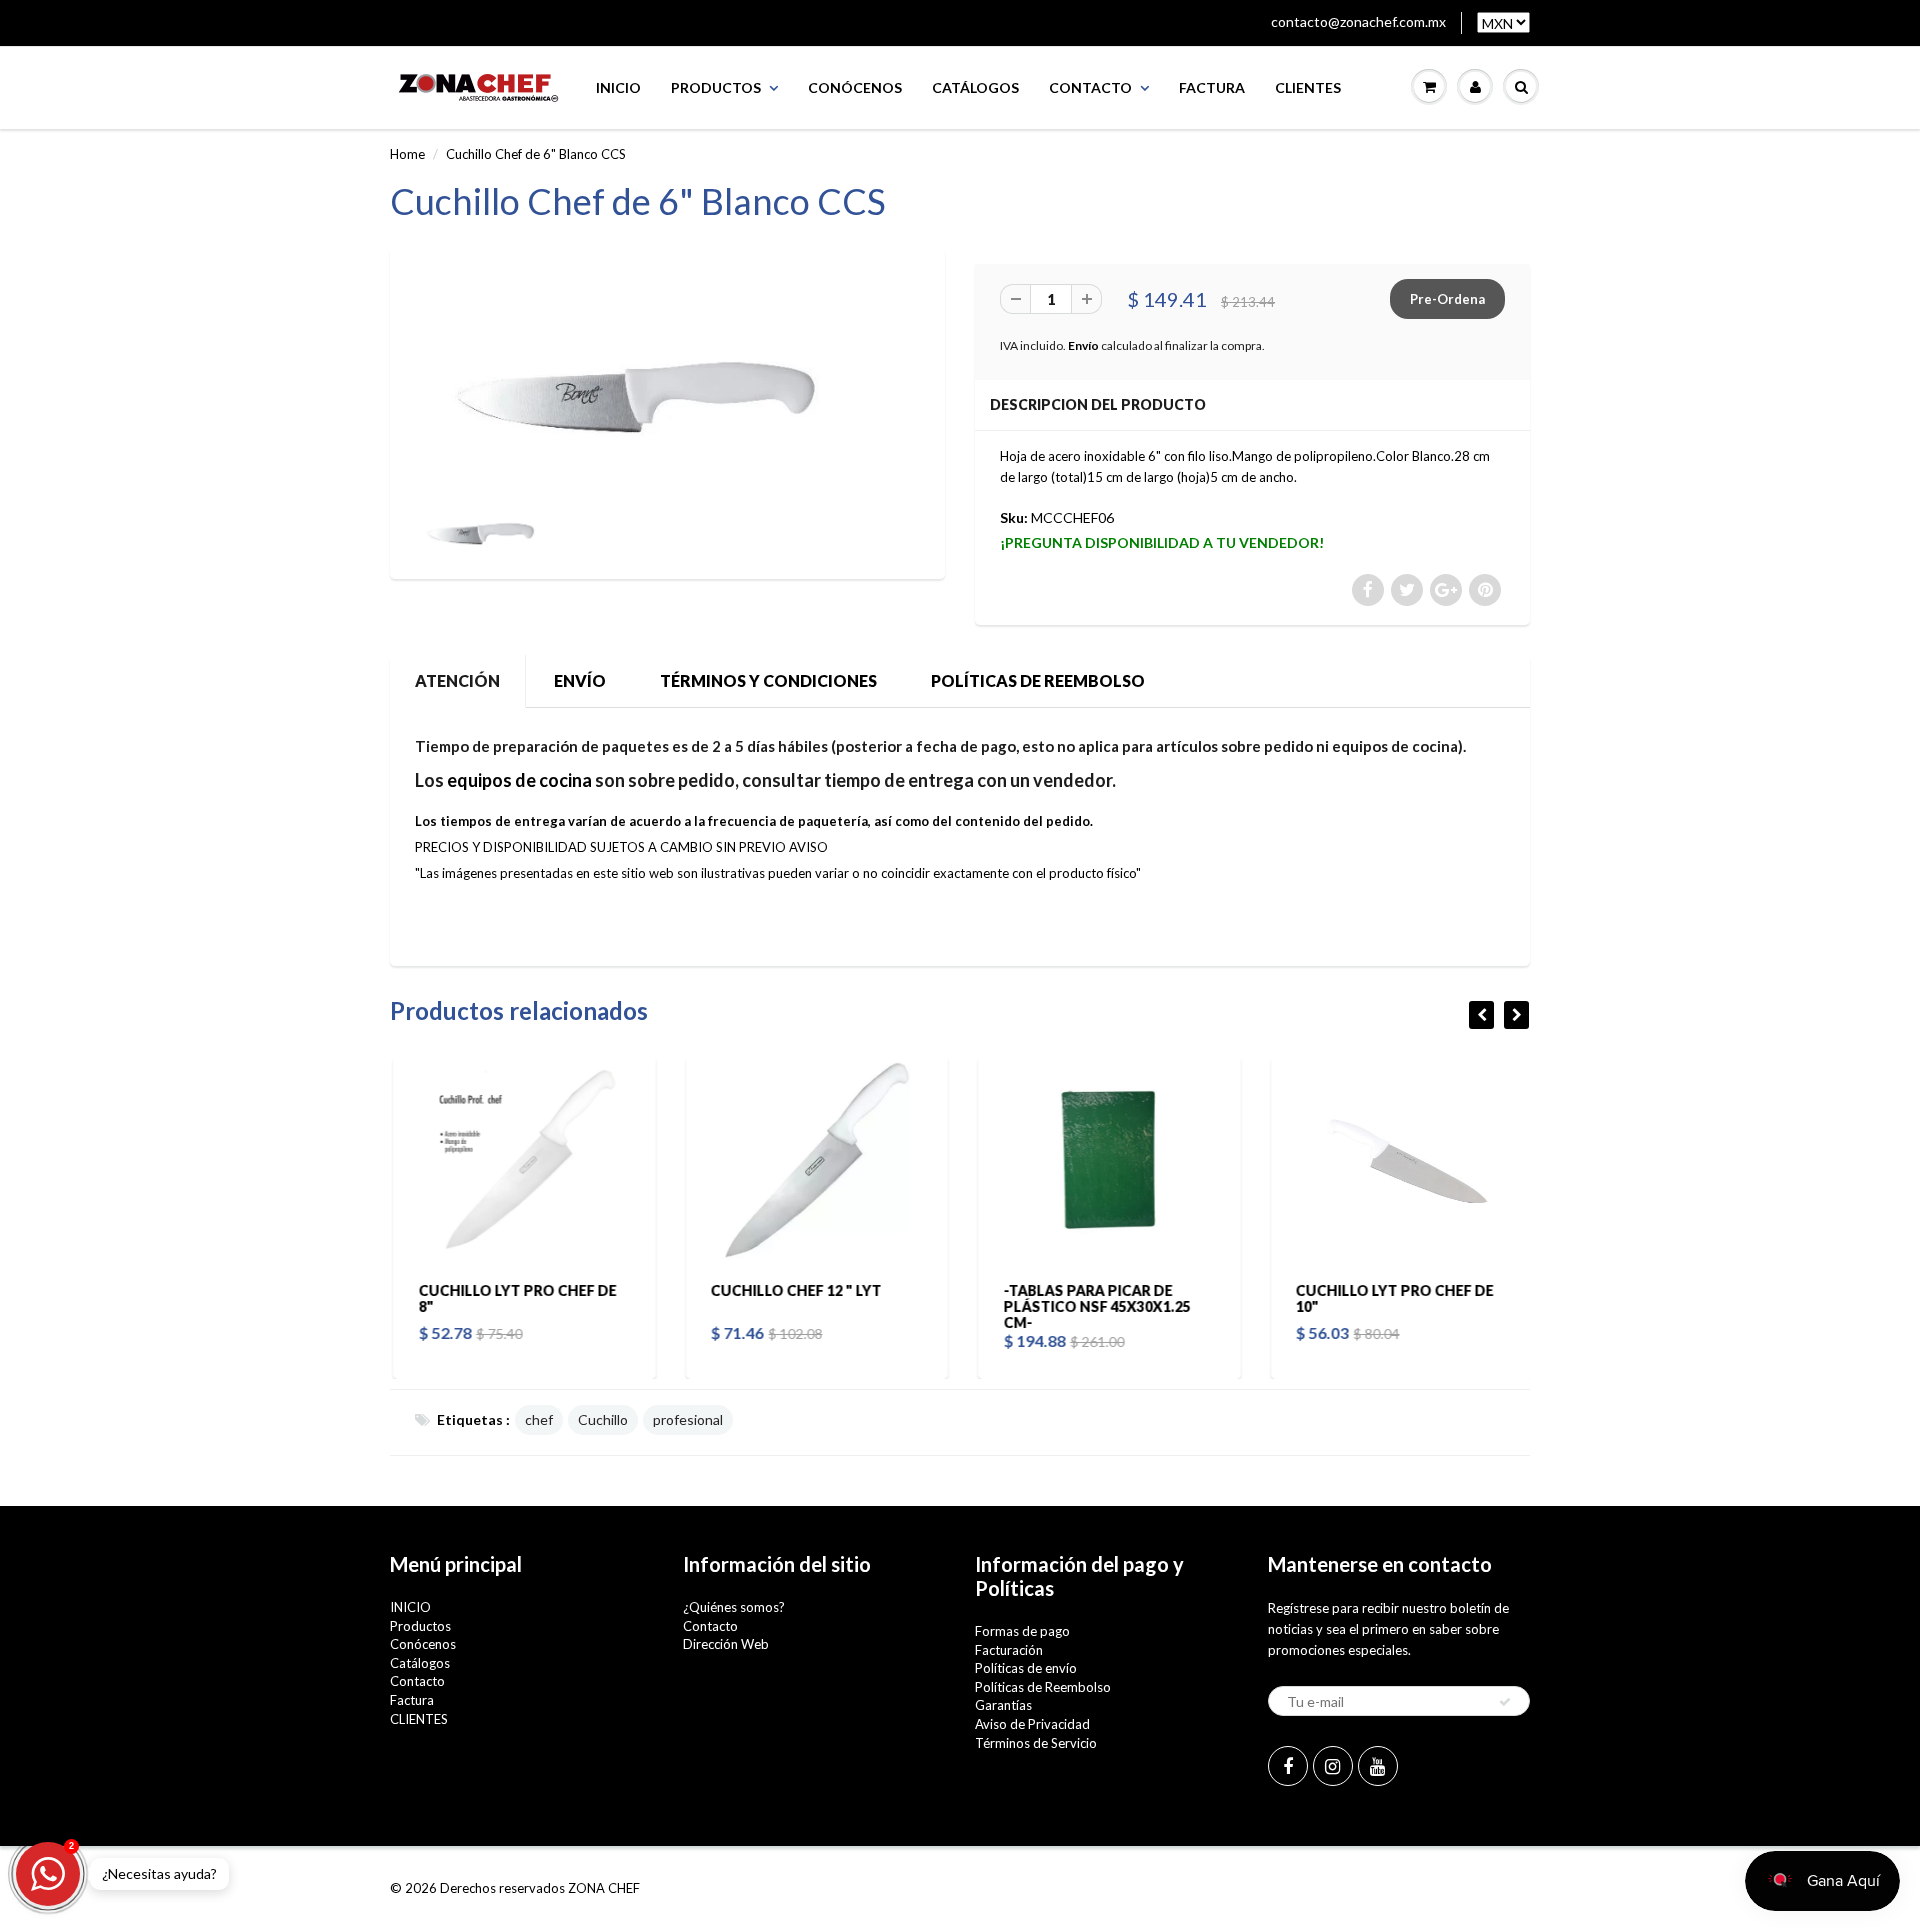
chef (539, 1419)
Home (407, 154)
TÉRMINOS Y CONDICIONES (768, 680)
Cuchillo (603, 1419)
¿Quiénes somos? (734, 1607)
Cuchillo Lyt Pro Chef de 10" (1392, 1298)
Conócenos (855, 87)
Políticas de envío (1026, 1668)
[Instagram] (1333, 1766)
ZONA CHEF (604, 1888)
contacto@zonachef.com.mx (1358, 21)
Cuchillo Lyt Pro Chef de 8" (514, 1298)
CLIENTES (1308, 87)
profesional (688, 1419)
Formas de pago (1022, 1631)
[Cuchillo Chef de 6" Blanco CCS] (667, 375)
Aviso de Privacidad (1032, 1724)
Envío (1083, 345)
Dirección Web (726, 1644)
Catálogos (975, 87)
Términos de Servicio (1036, 1743)
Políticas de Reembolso (1043, 1687)
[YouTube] (1378, 1766)
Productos (716, 87)
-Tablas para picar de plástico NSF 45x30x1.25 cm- (1093, 1306)
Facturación (1009, 1650)
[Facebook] (1288, 1766)
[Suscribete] (1505, 1702)
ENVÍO (580, 680)
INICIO (618, 87)
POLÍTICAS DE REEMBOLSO (1038, 680)
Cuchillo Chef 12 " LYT (793, 1290)
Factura (1212, 87)
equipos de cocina (519, 780)
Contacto (1090, 87)
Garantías (1003, 1705)
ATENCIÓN (457, 680)
